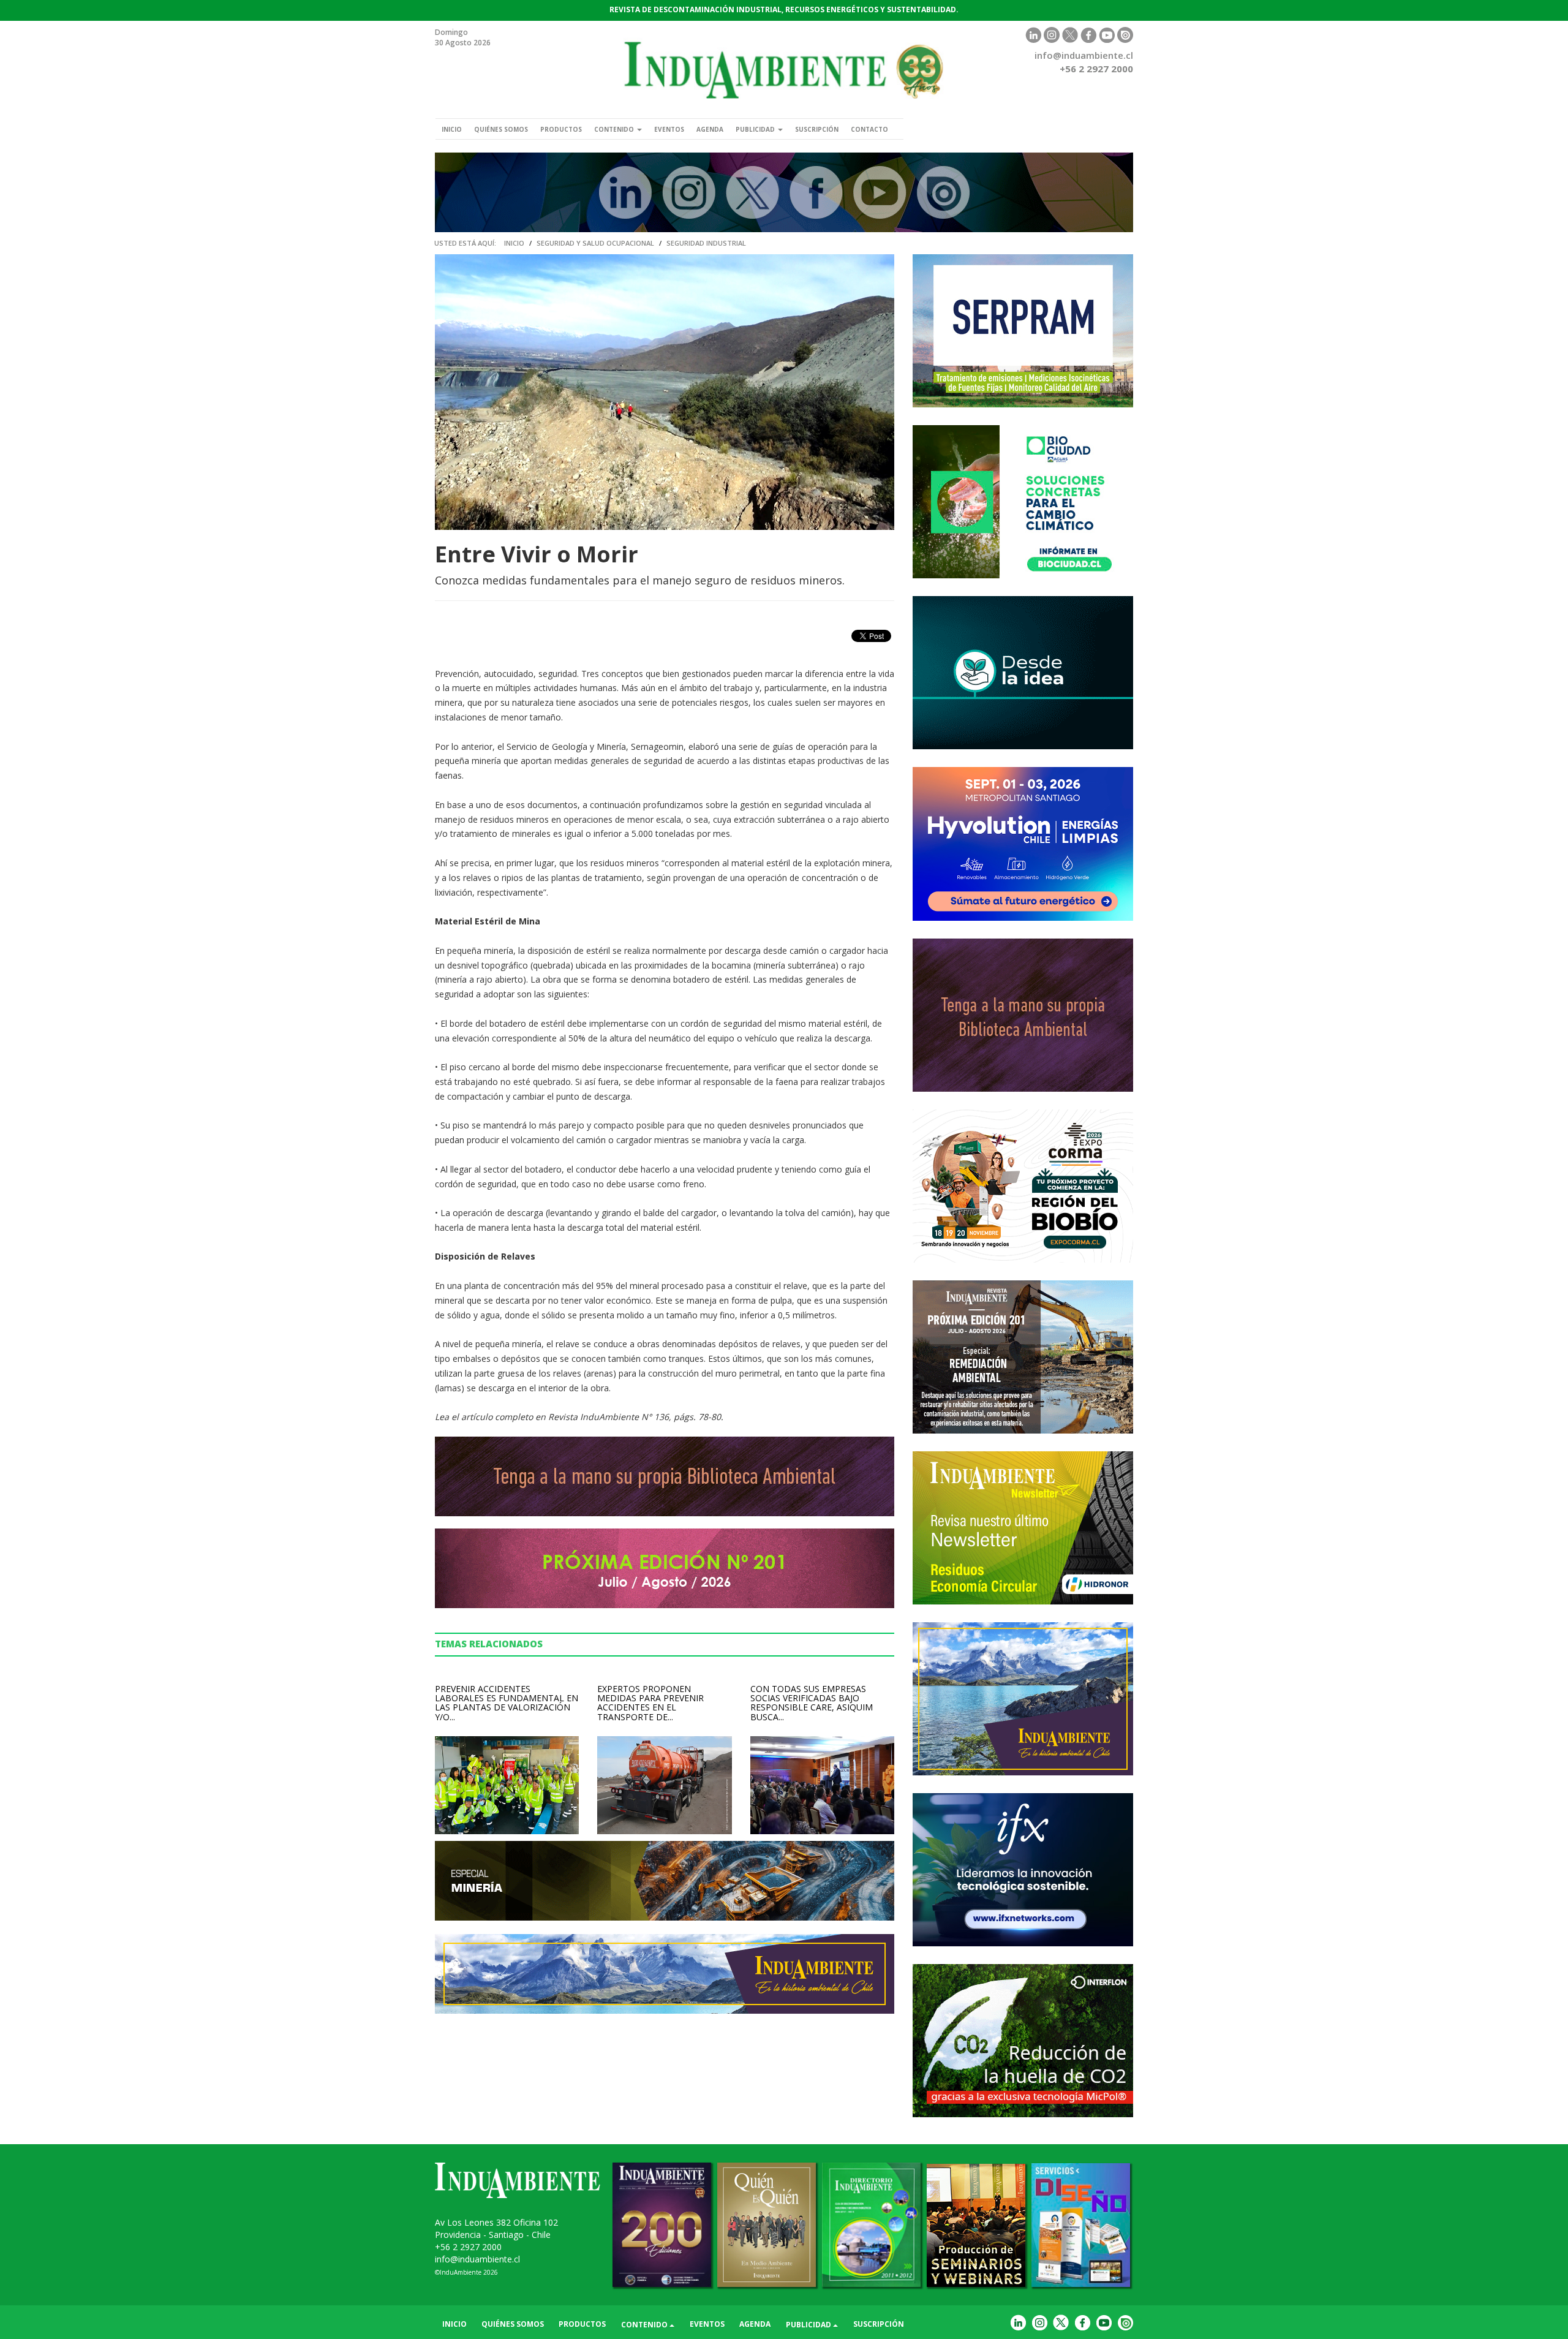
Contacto (869, 129)
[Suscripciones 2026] (1023, 1015)
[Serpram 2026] (1023, 331)
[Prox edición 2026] (1023, 1357)
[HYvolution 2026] (1023, 844)
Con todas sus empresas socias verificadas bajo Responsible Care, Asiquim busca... (812, 1703)
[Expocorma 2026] (1023, 1186)
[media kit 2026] (1023, 1699)
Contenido (615, 129)
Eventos (669, 129)
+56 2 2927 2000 (468, 2247)
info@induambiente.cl (1084, 55)
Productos (561, 129)
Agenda (710, 129)
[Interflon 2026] (1023, 2041)
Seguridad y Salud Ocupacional (595, 243)
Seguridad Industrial (706, 243)
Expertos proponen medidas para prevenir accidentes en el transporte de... (650, 1703)
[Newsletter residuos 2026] (1023, 1528)
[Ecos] (1023, 673)
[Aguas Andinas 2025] (1023, 502)
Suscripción (817, 129)
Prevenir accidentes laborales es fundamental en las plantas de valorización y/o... (507, 1703)
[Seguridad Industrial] (784, 192)
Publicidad (756, 129)
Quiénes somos (501, 129)
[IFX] (1023, 1870)
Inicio (452, 129)
